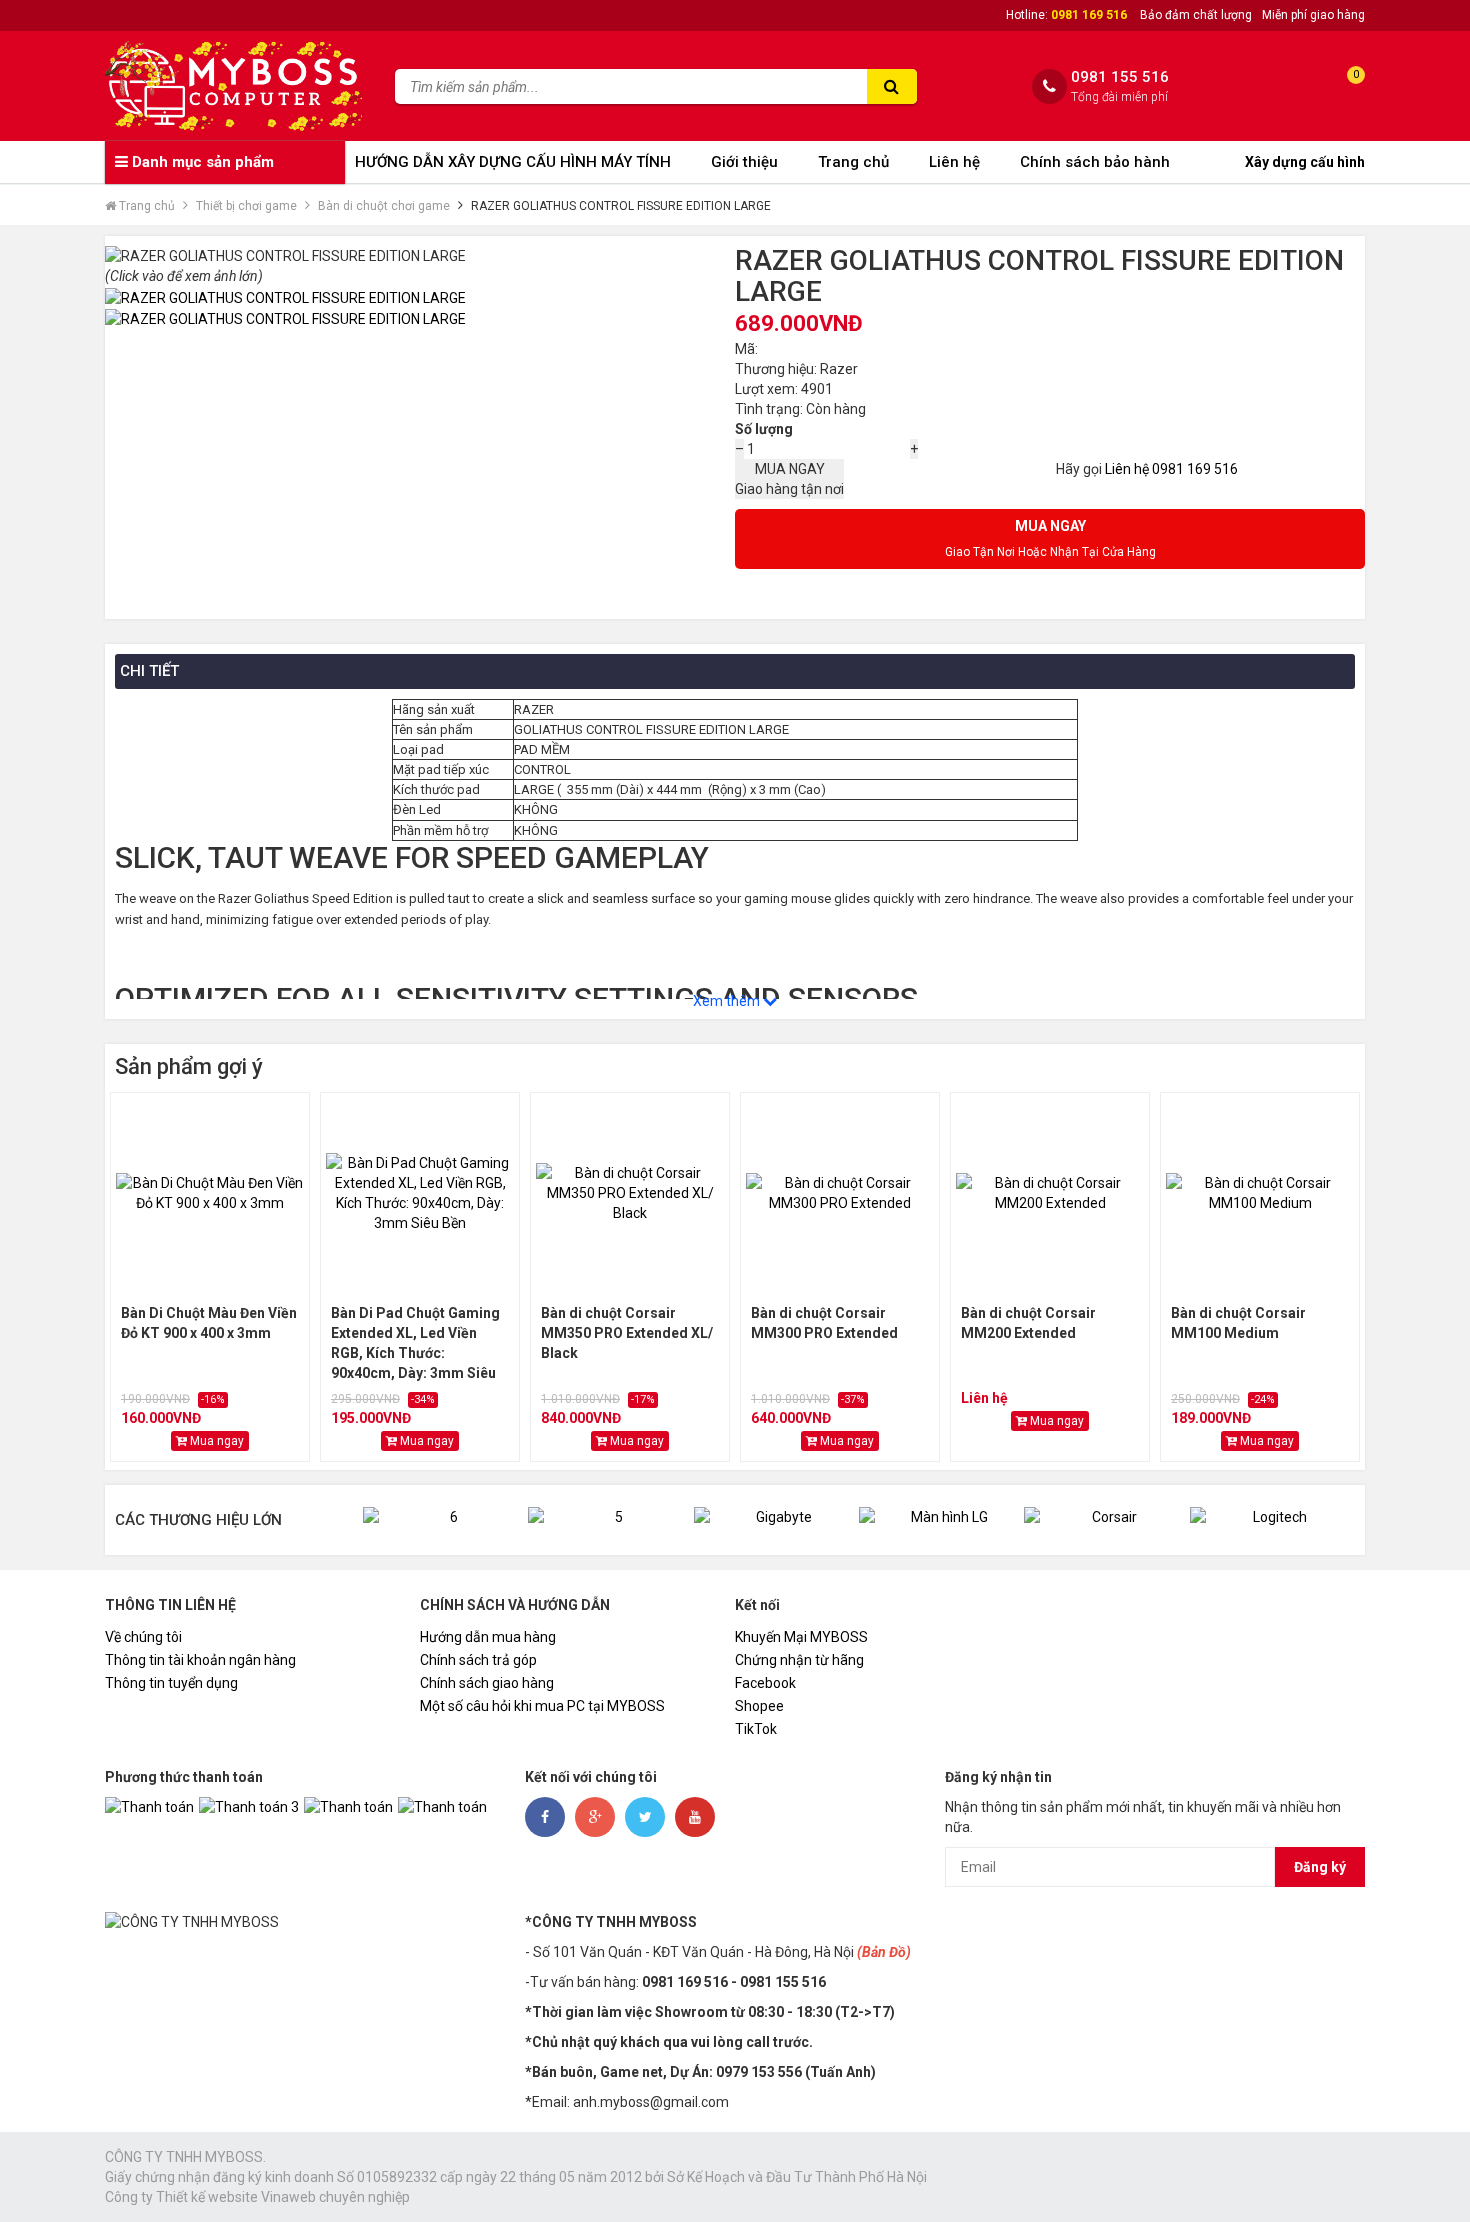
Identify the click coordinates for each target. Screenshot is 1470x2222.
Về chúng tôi (143, 1637)
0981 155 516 (1120, 77)
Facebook (765, 1683)
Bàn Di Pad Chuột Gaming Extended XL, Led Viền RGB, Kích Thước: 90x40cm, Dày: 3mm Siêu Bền (415, 1344)
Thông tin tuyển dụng (171, 1683)
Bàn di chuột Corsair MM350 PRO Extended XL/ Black (627, 1333)
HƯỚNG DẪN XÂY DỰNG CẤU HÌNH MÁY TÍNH (513, 162)
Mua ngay (215, 1441)
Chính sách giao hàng (487, 1683)
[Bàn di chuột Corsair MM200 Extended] (1050, 1193)
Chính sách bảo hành (1095, 162)
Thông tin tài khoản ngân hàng (200, 1660)
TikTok (756, 1729)
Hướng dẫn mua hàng (488, 1637)
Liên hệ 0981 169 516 (1171, 469)
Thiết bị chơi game (246, 206)
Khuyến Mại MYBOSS (801, 1637)
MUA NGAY (789, 479)
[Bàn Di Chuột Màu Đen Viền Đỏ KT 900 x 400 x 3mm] (210, 1193)
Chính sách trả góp (478, 1660)
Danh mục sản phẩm (201, 162)
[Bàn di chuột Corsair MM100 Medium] (1260, 1193)
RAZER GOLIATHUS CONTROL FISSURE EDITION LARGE (621, 206)
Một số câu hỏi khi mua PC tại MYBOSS (542, 1706)
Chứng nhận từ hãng (799, 1660)
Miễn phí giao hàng (1313, 15)
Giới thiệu (744, 162)
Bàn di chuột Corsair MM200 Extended (1028, 1323)
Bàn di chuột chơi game (384, 206)
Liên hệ (954, 162)
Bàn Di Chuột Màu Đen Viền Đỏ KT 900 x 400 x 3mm (209, 1323)
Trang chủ (853, 162)
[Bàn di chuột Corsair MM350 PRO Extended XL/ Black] (630, 1193)
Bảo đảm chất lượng (1196, 15)
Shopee (759, 1706)
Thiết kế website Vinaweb (236, 2197)
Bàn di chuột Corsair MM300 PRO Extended (824, 1323)
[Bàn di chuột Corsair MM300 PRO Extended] (840, 1193)
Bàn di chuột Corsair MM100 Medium (1238, 1323)
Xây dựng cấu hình (1305, 162)
